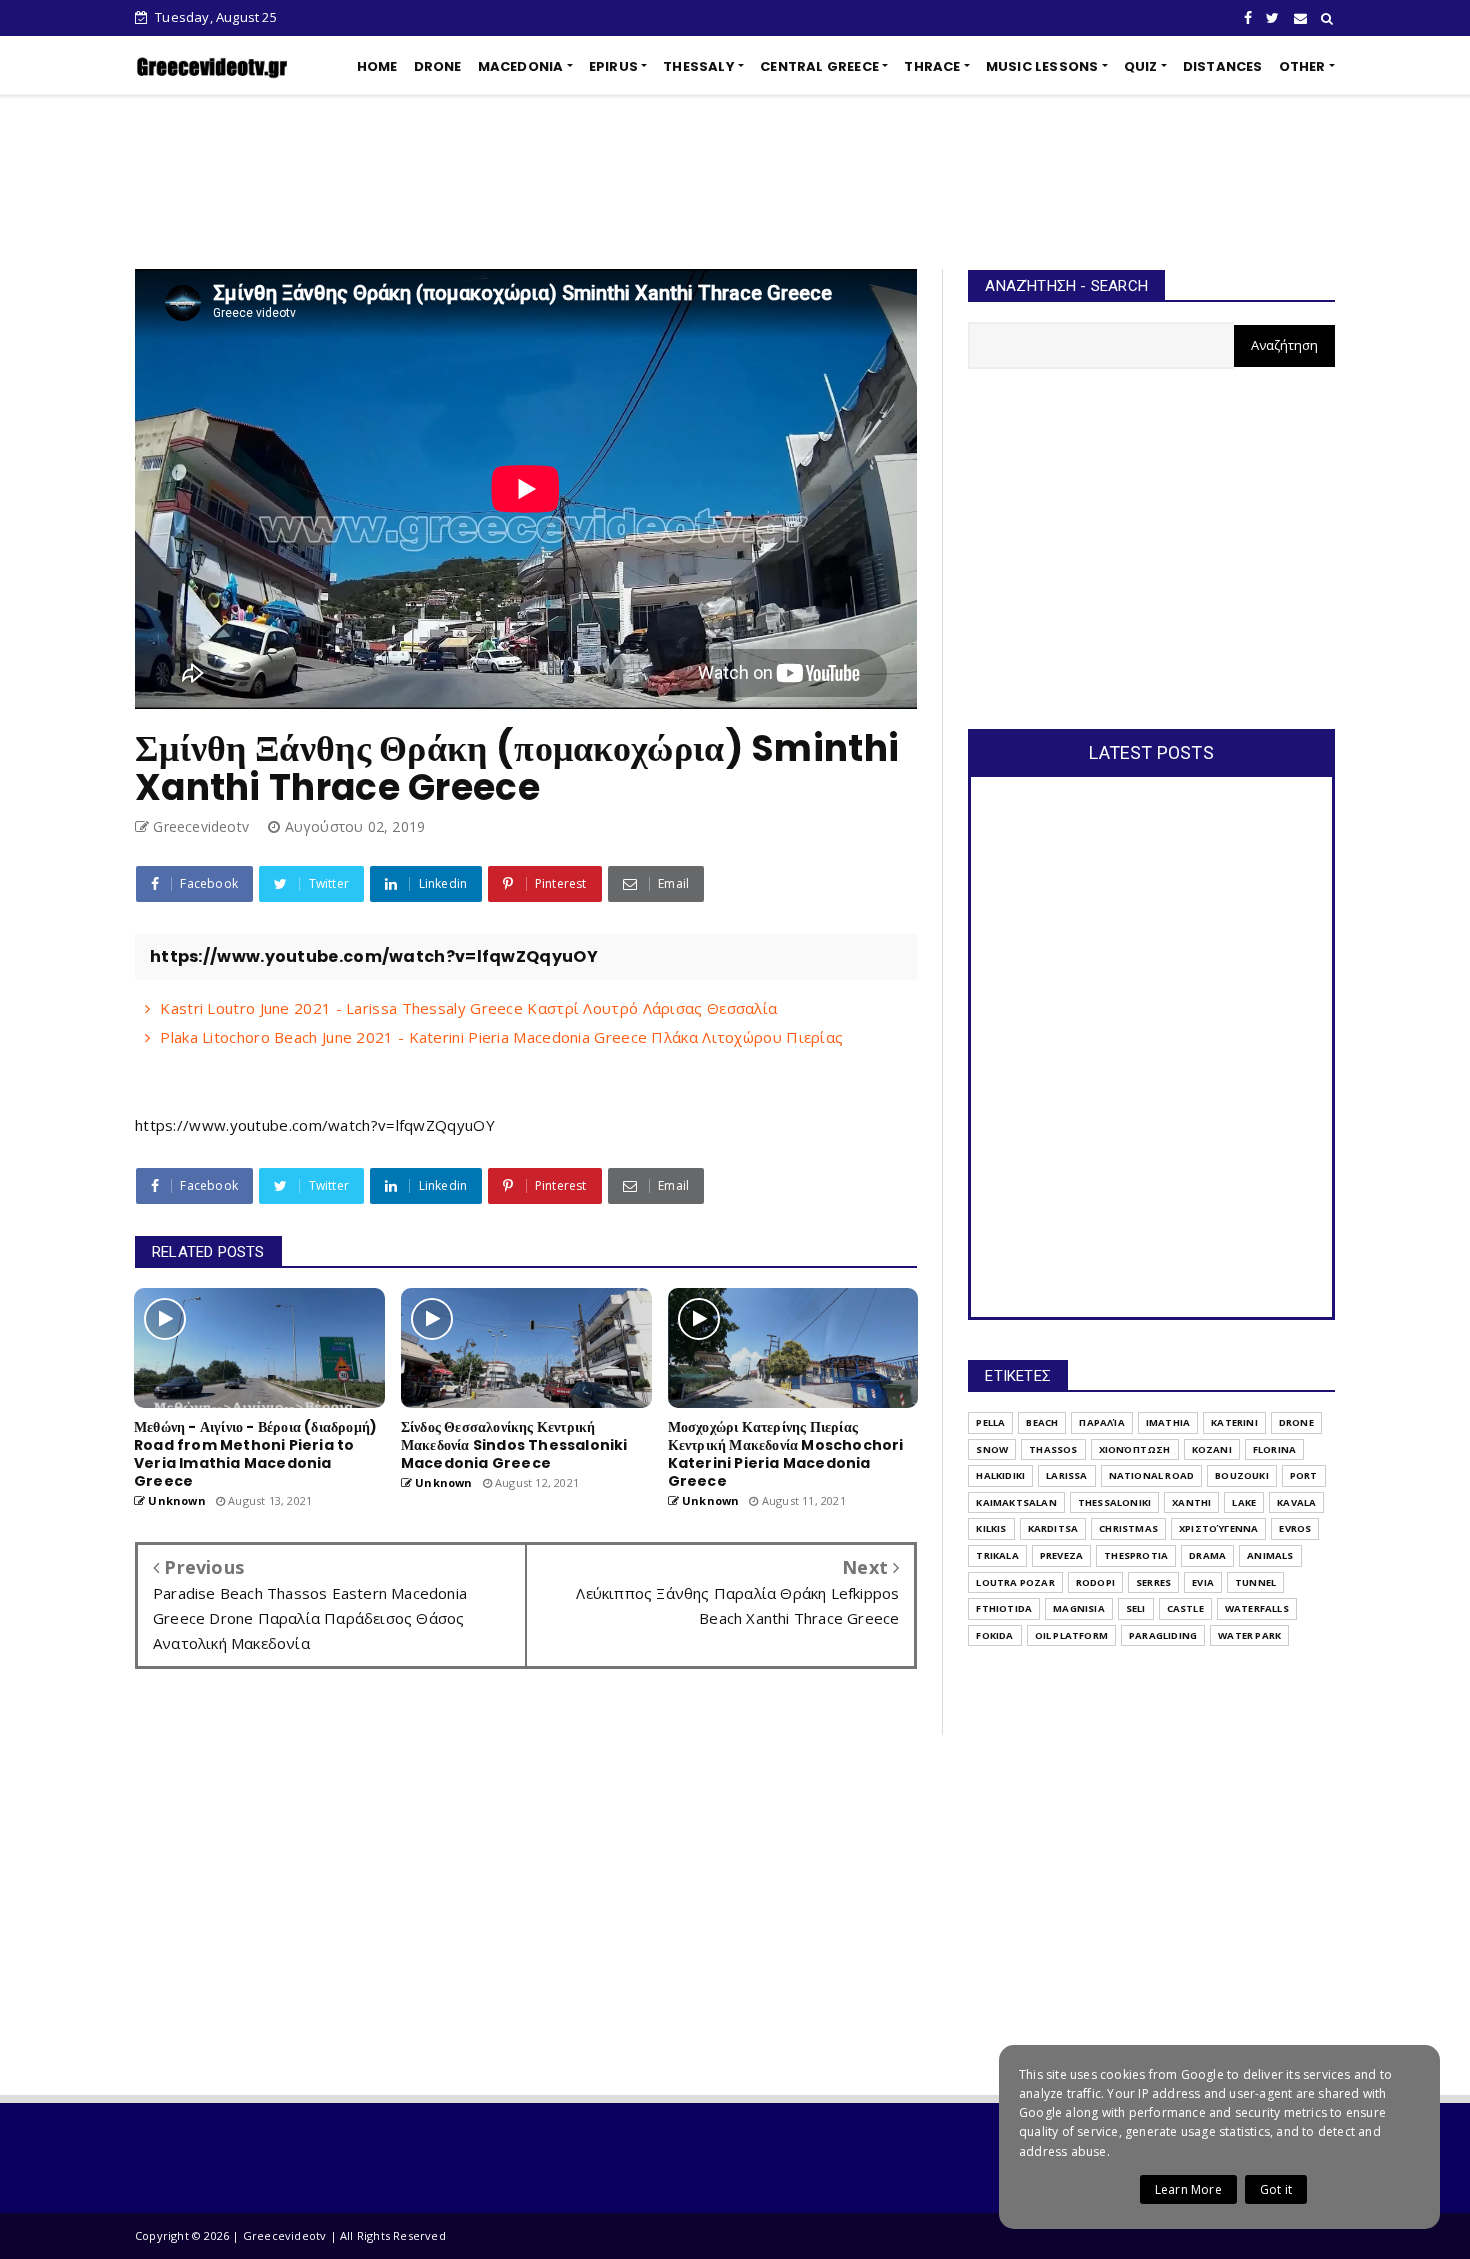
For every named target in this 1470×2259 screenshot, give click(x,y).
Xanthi (1191, 1502)
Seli (1136, 1608)
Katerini (1234, 1422)
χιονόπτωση (1135, 1449)
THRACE (932, 66)
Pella (990, 1422)
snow (992, 1449)
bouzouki (1242, 1475)
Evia (1203, 1582)
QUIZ (1141, 66)
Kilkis (991, 1528)
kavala (1296, 1502)
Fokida (994, 1635)
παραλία (1101, 1422)
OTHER (1302, 66)
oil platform (1071, 1635)
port (1304, 1475)
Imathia (1168, 1422)
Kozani (1212, 1449)
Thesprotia (1136, 1555)
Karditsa (1053, 1528)
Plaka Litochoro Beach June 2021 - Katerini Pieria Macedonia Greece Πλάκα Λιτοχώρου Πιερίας (501, 1037)
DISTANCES (1223, 66)
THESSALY (699, 66)
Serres (1153, 1582)
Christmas (1128, 1528)
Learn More (1188, 2189)
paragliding (1163, 1635)
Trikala (997, 1555)
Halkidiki (1000, 1475)
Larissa (1066, 1475)
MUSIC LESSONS (1042, 66)
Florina (1274, 1449)
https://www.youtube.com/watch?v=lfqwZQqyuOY (315, 1125)
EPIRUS (613, 66)
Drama (1207, 1555)
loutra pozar (1015, 1582)
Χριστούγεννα (1218, 1528)
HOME (377, 66)
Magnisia (1079, 1608)
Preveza (1061, 1555)
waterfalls (1257, 1608)
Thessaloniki (1114, 1502)
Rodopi (1095, 1582)
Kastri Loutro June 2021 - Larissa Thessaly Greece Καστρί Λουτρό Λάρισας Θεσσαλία (468, 1008)
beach (1042, 1422)
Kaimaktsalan (1016, 1502)
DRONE (438, 66)
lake (1244, 1502)
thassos (1053, 1449)
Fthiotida (1004, 1608)
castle (1185, 1608)
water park (1249, 1635)
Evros (1295, 1528)
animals (1270, 1555)
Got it (1276, 2189)
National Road (1152, 1475)
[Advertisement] (735, 182)
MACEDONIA (521, 66)
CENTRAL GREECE (819, 66)
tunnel (1255, 1582)
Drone (1296, 1422)
